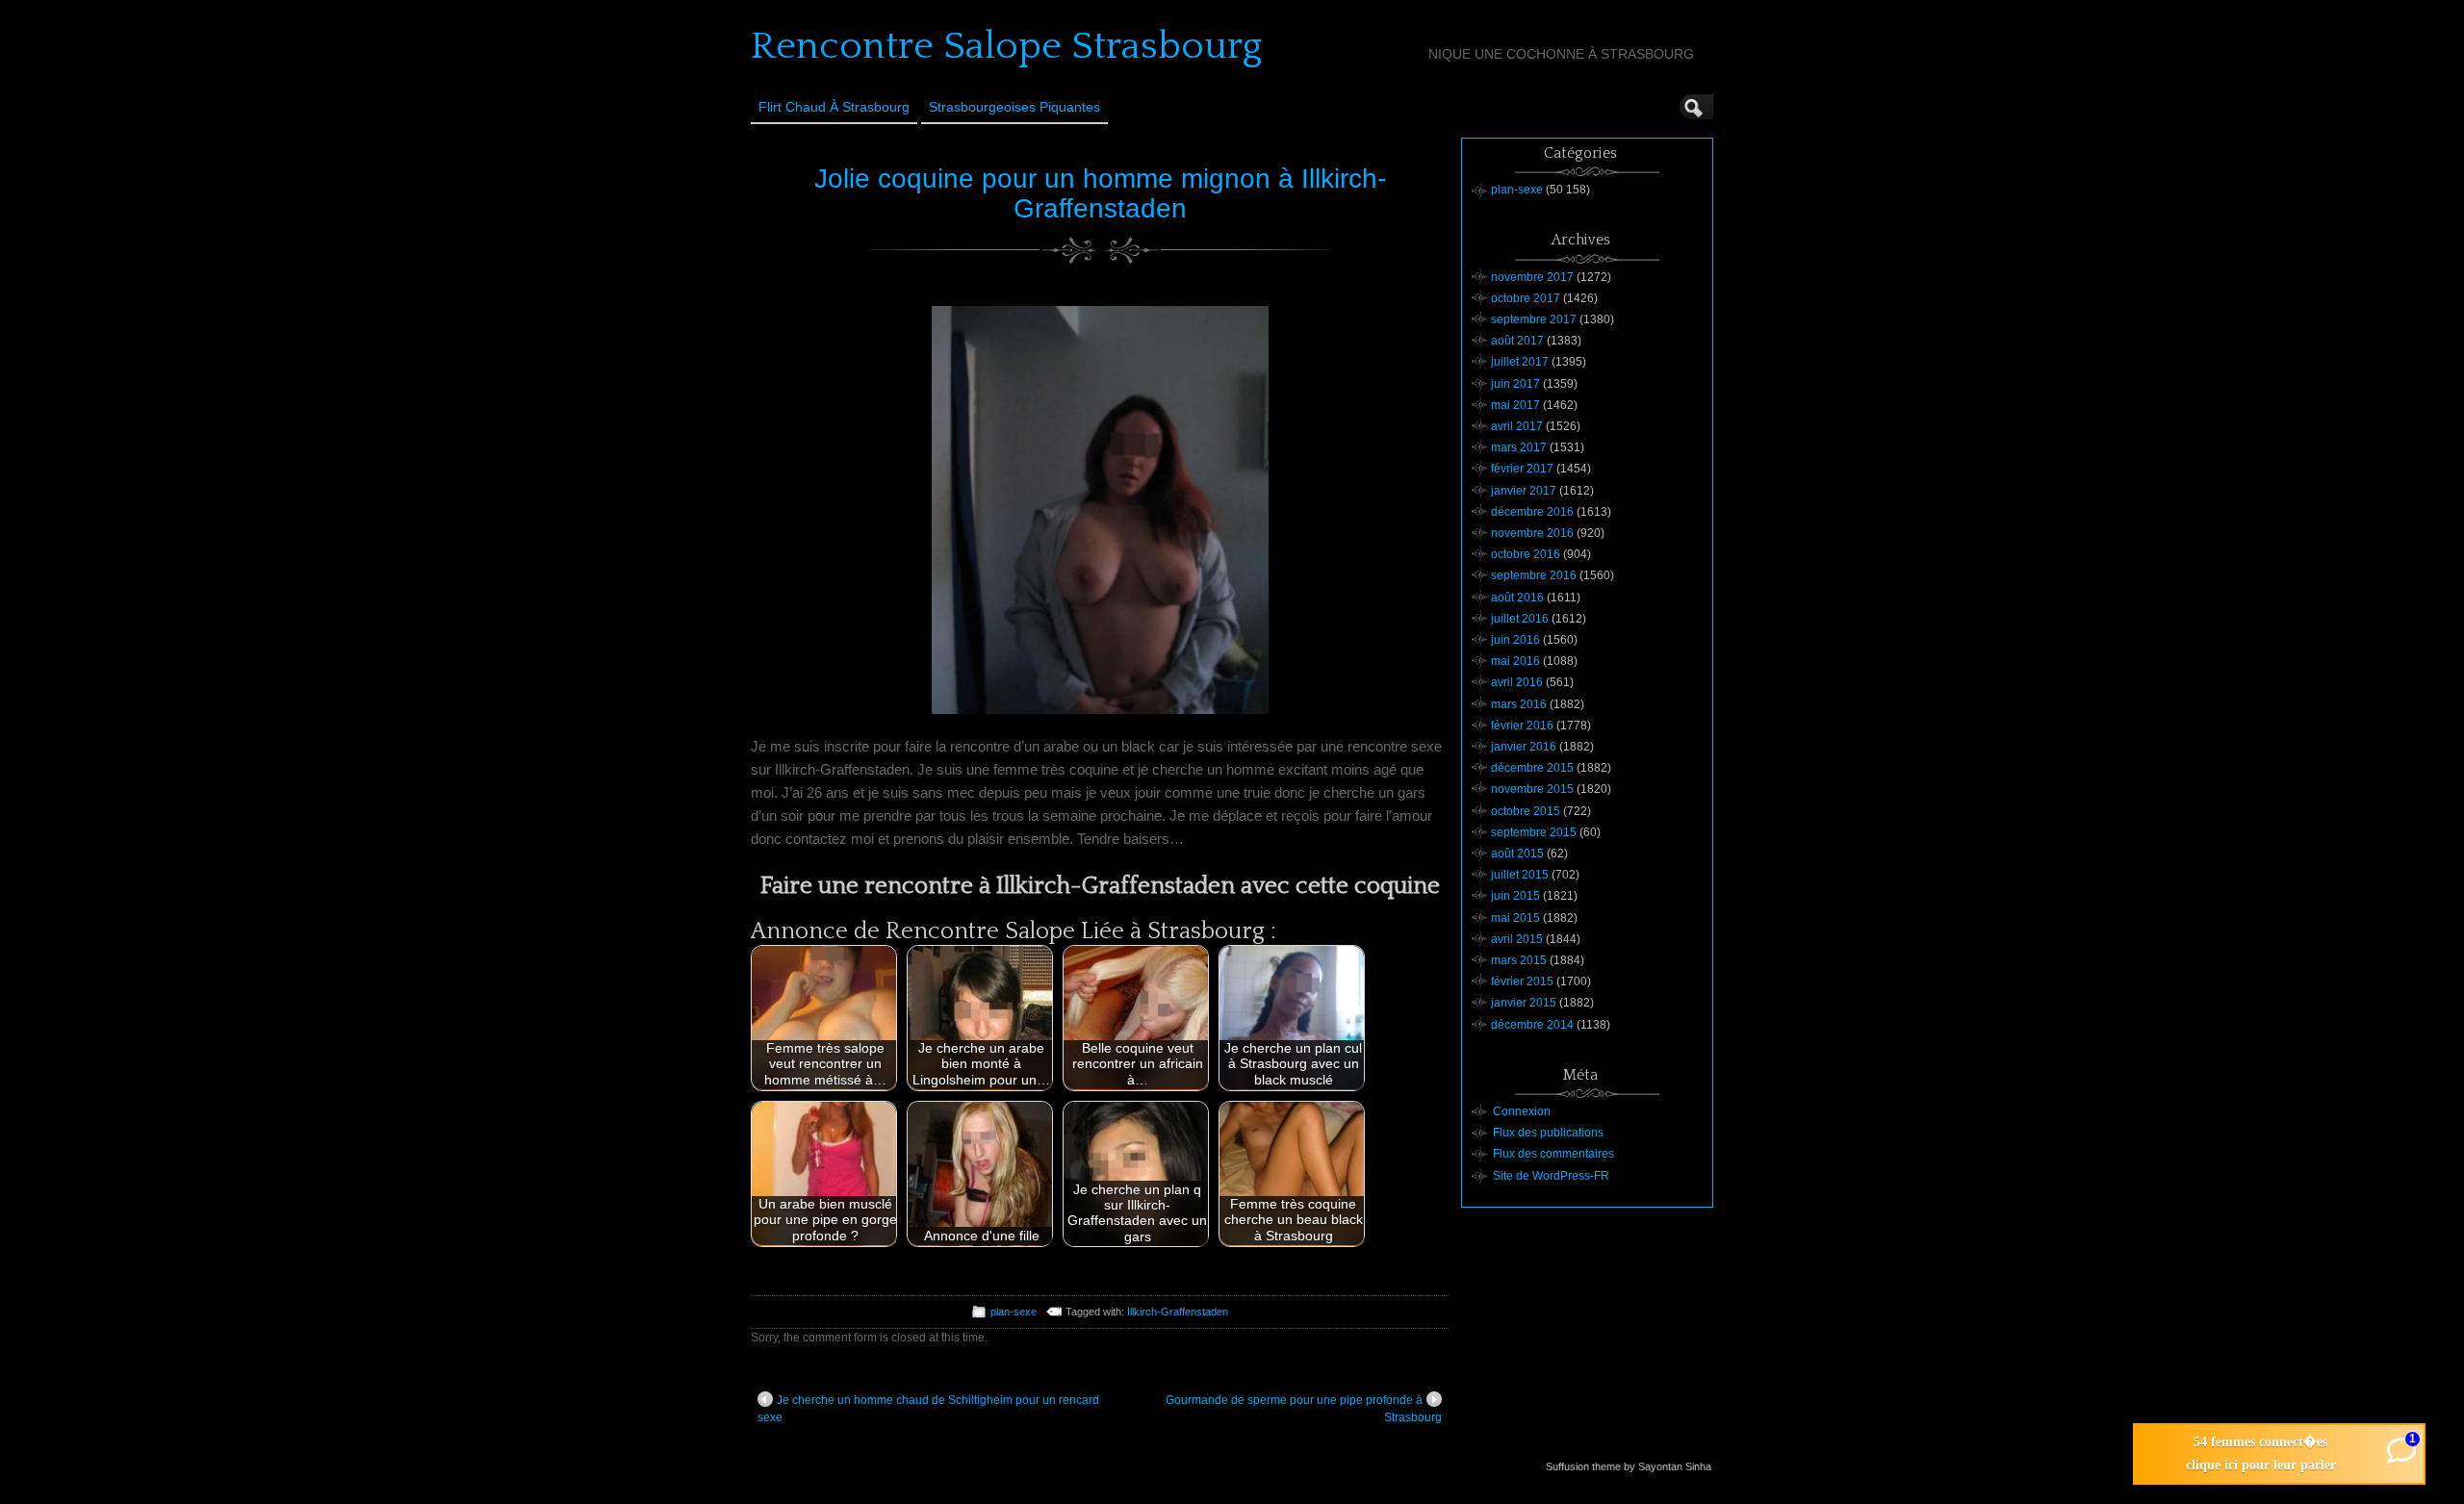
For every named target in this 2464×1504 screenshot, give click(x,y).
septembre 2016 (1534, 575)
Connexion (1522, 1111)
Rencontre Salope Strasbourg (1006, 46)
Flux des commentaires (1553, 1154)
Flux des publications (1548, 1133)
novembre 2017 (1532, 277)
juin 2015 (1515, 896)
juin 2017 (1515, 384)
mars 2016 (1519, 704)
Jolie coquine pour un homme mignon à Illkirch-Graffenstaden (1100, 193)
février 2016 (1522, 726)
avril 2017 (1517, 426)
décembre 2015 (1532, 768)
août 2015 (1517, 854)
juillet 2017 (1520, 362)
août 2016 (1517, 598)
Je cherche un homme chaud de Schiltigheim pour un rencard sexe (928, 1409)
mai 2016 (1515, 661)
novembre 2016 (1532, 533)
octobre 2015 (1526, 811)
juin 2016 (1515, 640)
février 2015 (1522, 981)
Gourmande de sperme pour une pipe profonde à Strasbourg (1304, 1409)
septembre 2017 (1534, 319)
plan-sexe (1014, 1312)
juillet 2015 (1520, 875)
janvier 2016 (1524, 747)
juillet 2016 (1520, 619)
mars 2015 (1519, 960)
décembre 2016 (1532, 512)
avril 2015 (1517, 939)
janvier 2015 (1524, 1003)
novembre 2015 (1532, 789)
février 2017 (1522, 469)
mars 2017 (1519, 447)
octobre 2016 (1526, 554)
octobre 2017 (1526, 298)
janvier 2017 (1524, 491)
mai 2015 (1515, 918)
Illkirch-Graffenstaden (1178, 1312)
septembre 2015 (1534, 832)
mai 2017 (1515, 405)
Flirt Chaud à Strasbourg (834, 107)
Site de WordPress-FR (1551, 1176)
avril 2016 (1517, 682)
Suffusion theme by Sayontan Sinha (1629, 1466)
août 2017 (1517, 341)
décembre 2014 (1532, 1025)
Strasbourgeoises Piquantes (1014, 107)
